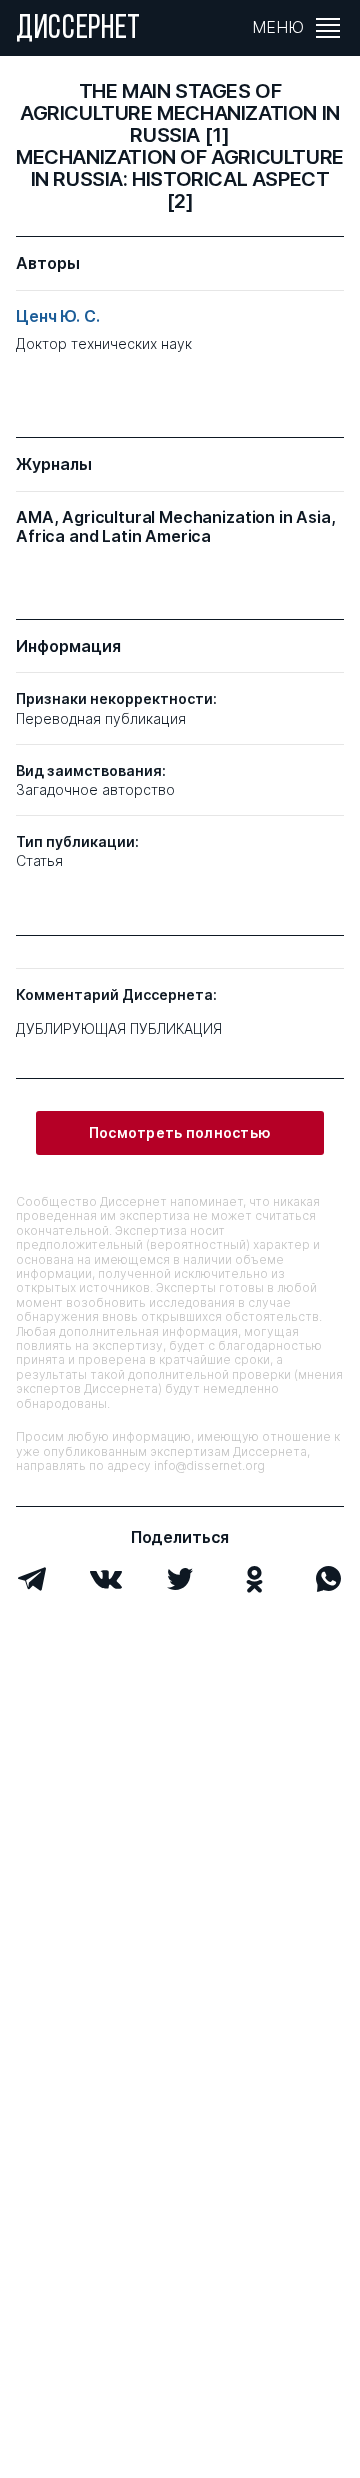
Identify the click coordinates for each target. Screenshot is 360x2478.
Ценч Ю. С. (57, 316)
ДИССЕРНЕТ (78, 30)
